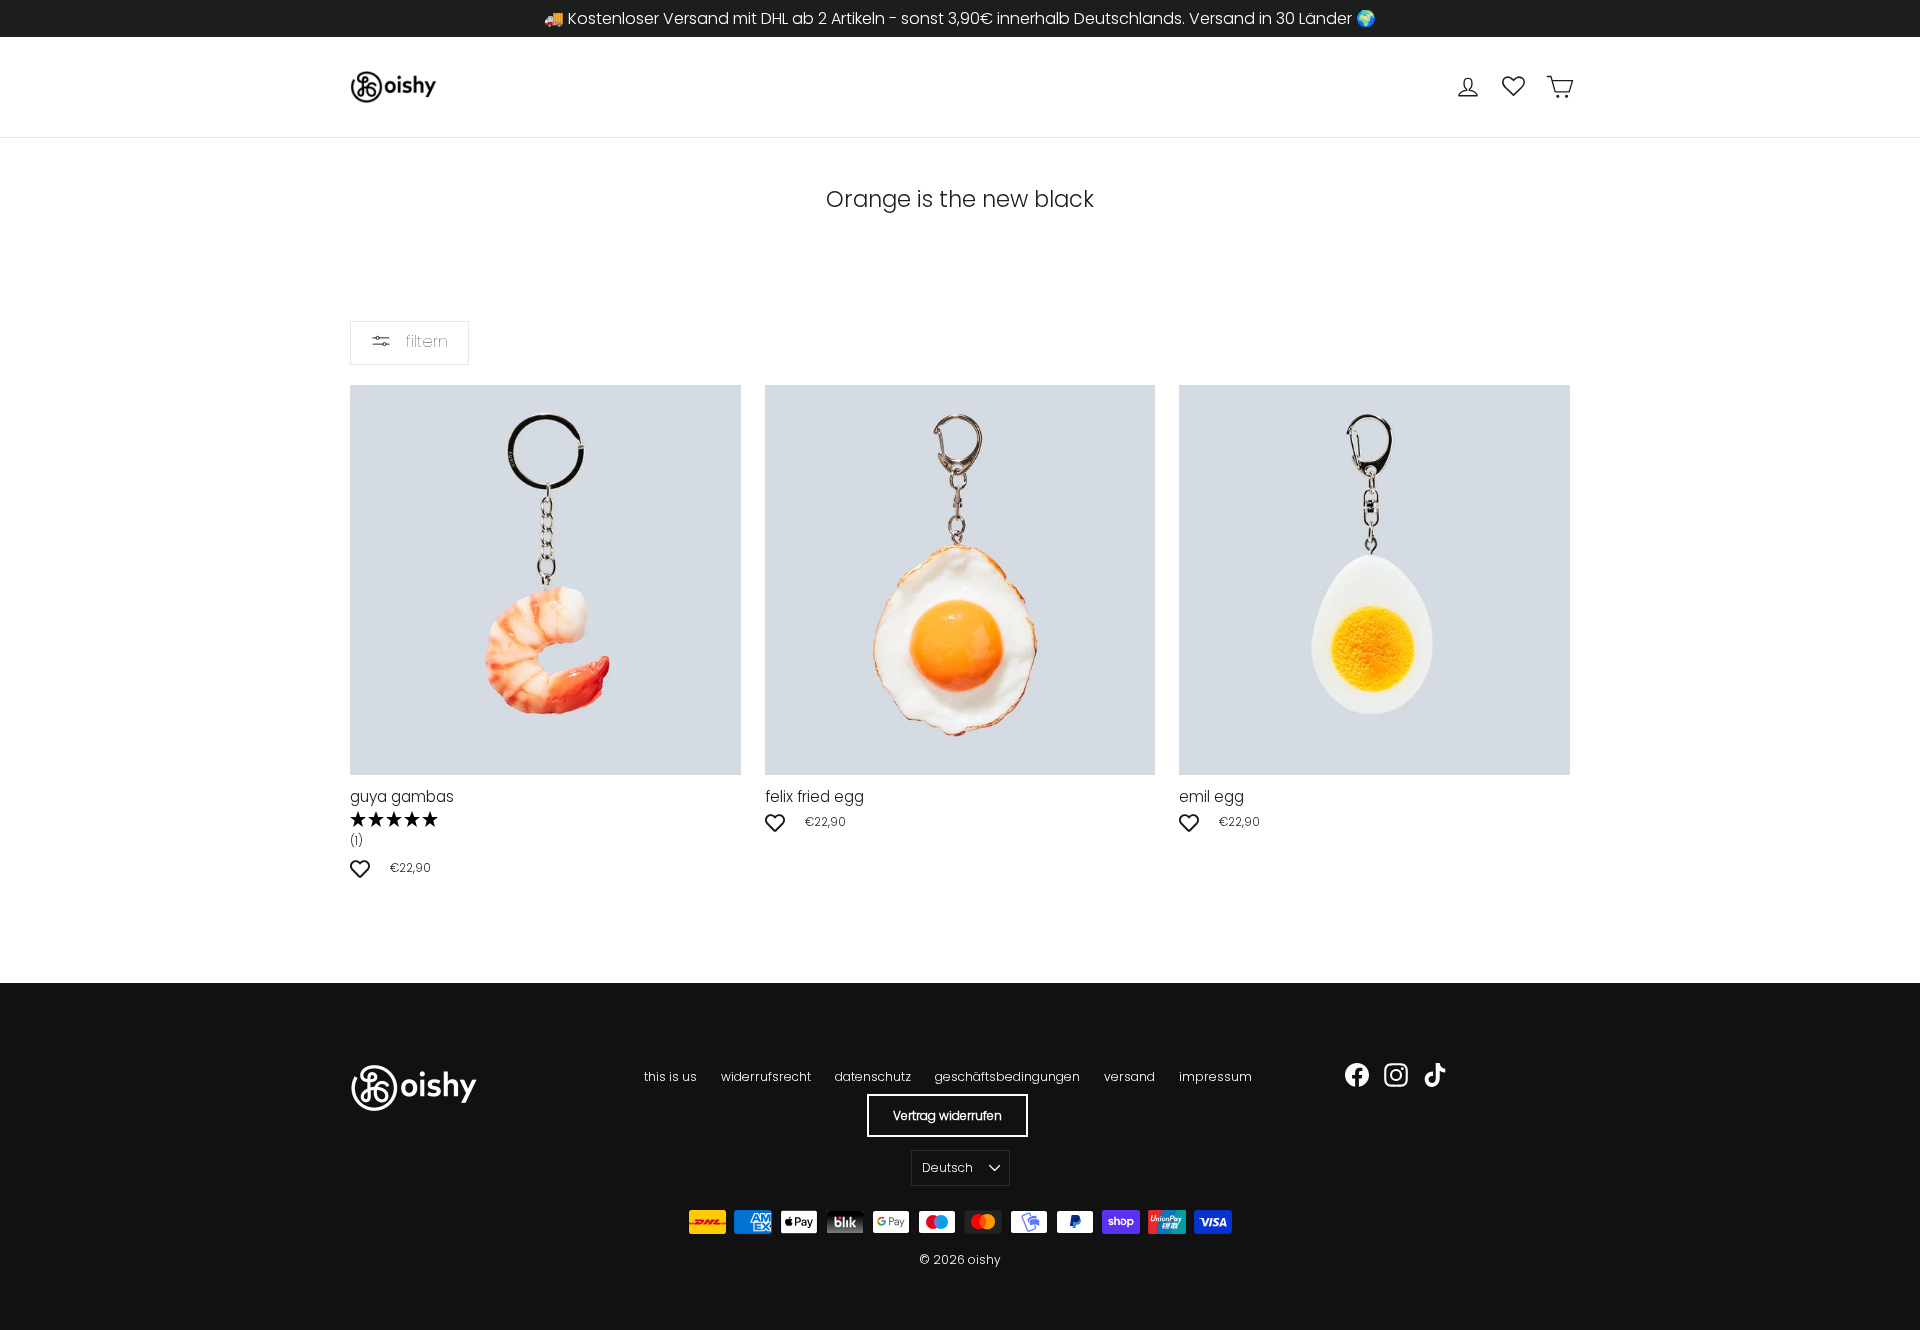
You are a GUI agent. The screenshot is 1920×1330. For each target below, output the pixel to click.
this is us (670, 1076)
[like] (360, 868)
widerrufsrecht (766, 1076)
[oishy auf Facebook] (1357, 1075)
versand (1129, 1076)
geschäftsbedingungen (1007, 1076)
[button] (545, 831)
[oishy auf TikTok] (1435, 1075)
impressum (1215, 1076)
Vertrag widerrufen (947, 1115)
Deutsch (947, 1167)
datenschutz (873, 1076)
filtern (424, 341)
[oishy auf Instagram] (1396, 1075)
